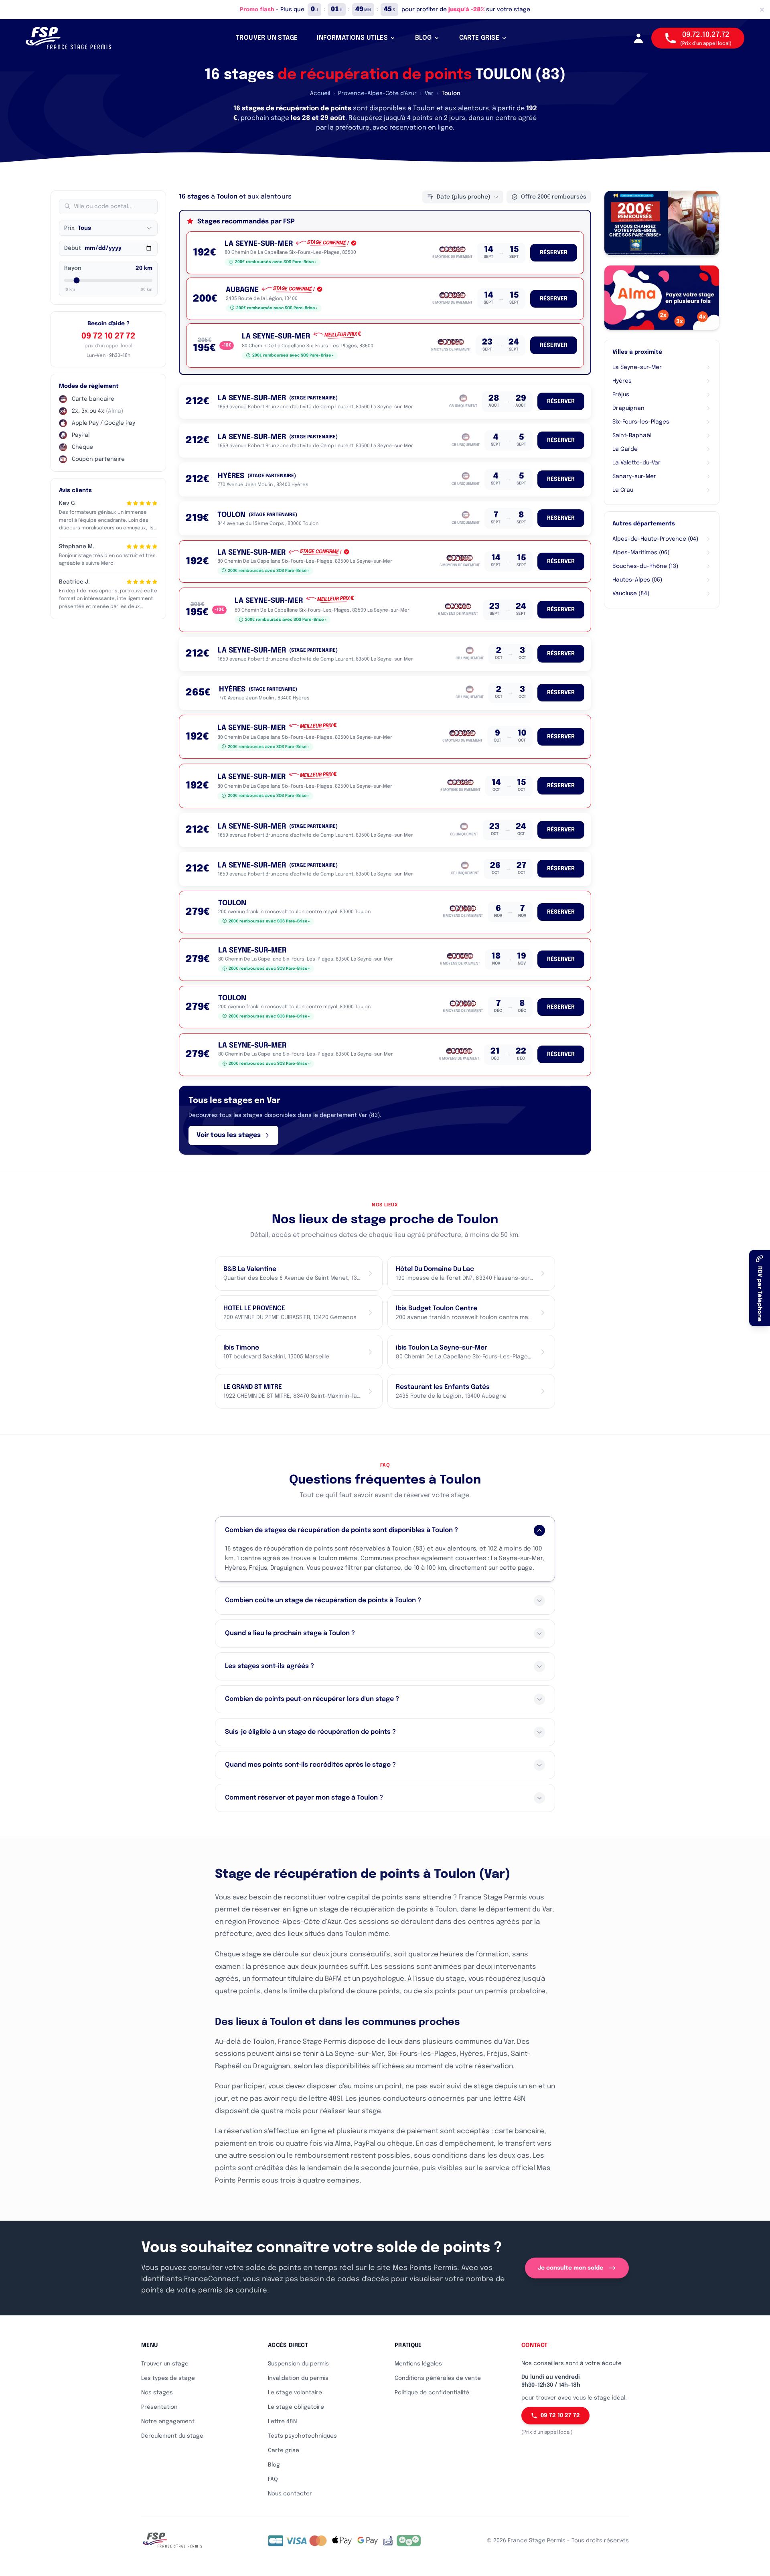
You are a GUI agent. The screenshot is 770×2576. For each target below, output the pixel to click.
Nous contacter (290, 2494)
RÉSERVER (554, 253)
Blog (274, 2465)
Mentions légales (418, 2364)
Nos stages (157, 2393)
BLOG (423, 38)
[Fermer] (762, 10)
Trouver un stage (165, 2364)
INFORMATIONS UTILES (352, 38)
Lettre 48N (282, 2422)
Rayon (73, 268)
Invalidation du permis (298, 2378)
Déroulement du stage (172, 2436)
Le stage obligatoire (296, 2407)
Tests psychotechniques (302, 2436)
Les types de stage (168, 2378)
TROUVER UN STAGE (267, 38)
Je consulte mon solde (570, 2268)
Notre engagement (168, 2422)
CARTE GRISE (479, 38)
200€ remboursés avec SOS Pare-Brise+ (276, 262)
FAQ (273, 2479)
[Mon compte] (638, 38)
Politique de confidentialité (432, 2393)
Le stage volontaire (295, 2393)
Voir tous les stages (229, 1135)
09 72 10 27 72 (108, 336)
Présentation (159, 2407)
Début (73, 248)
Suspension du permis (298, 2364)
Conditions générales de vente (438, 2378)
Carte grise (284, 2450)
